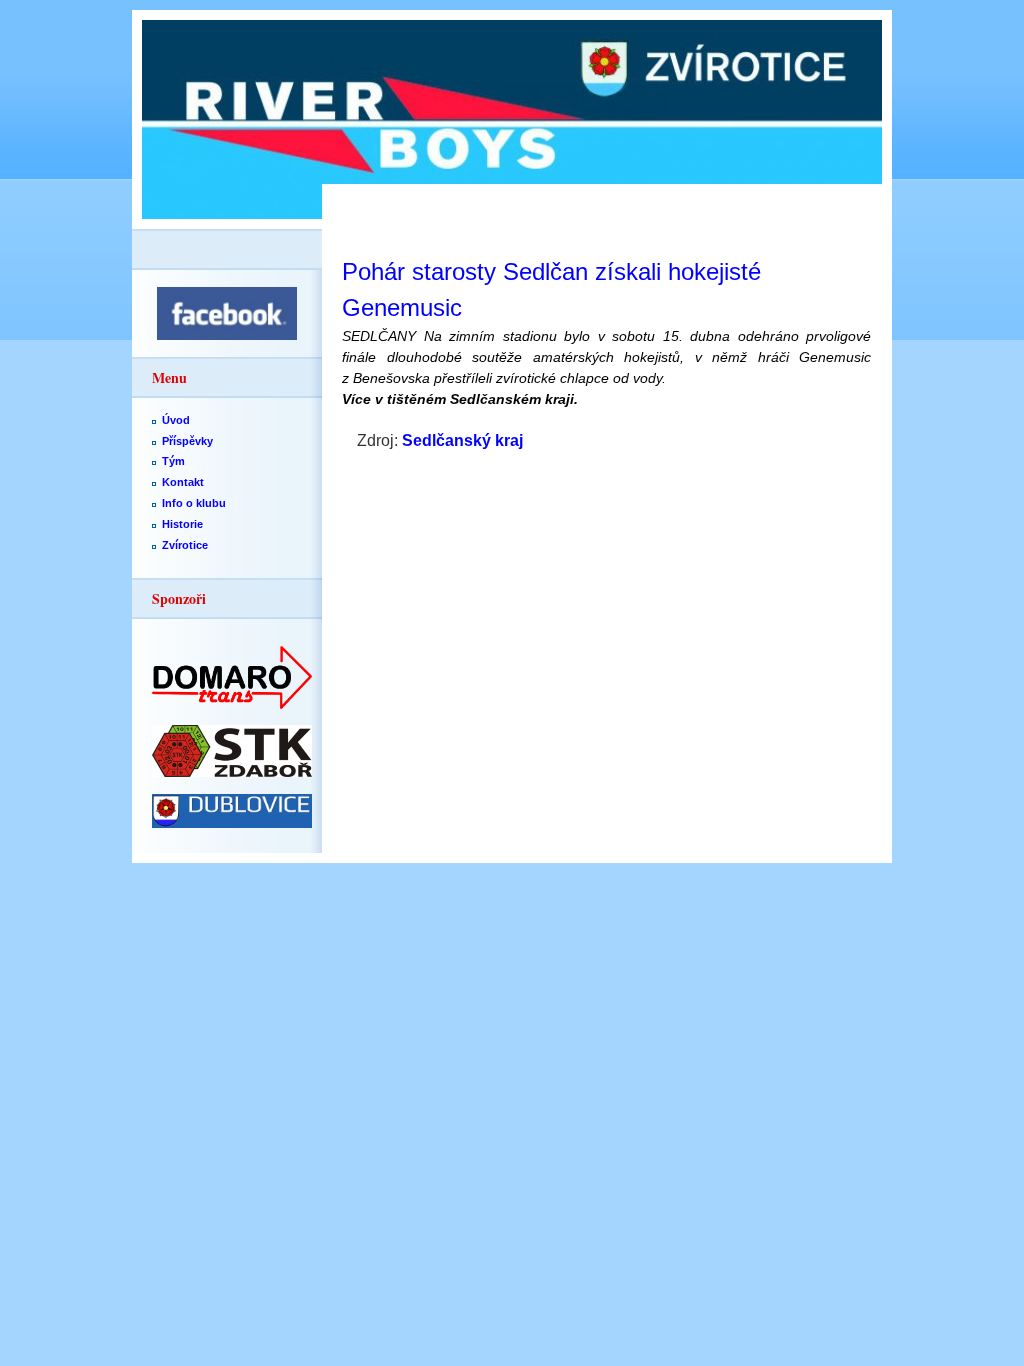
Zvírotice (185, 545)
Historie (182, 524)
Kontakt (183, 482)
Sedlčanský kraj (462, 440)
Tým (173, 461)
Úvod (176, 420)
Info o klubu (194, 503)
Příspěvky (187, 441)
